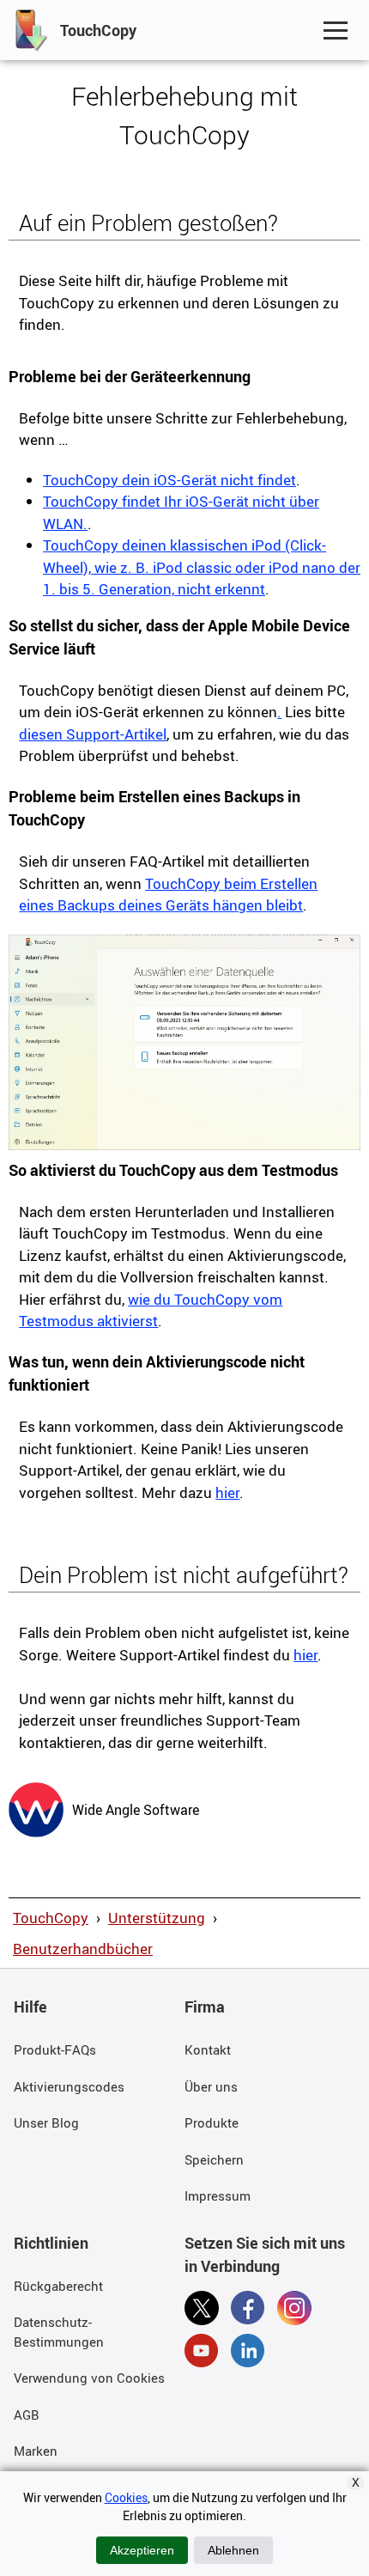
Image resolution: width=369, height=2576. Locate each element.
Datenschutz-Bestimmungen (59, 2332)
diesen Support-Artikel (93, 734)
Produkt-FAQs (55, 2049)
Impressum (218, 2195)
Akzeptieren (142, 2550)
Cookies (126, 2497)
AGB (27, 2415)
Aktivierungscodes (69, 2086)
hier (227, 1492)
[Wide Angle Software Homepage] (36, 1808)
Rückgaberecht (58, 2286)
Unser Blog (46, 2122)
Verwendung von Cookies (89, 2378)
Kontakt (208, 2049)
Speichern (214, 2159)
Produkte (212, 2122)
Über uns (211, 2086)
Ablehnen (233, 2550)
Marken (36, 2451)
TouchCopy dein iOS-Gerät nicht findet (169, 480)
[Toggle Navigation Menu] (336, 30)
